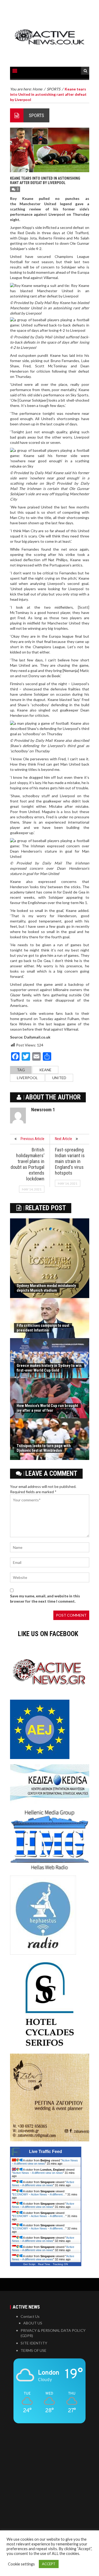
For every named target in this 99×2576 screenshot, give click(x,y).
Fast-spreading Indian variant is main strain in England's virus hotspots (70, 1161)
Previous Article (32, 1139)
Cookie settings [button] (21, 2564)
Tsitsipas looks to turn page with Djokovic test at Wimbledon (44, 1448)
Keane (45, 1070)
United (59, 1078)
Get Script (29, 2264)
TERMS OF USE (34, 2350)
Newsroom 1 (43, 1110)
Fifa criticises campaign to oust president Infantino (43, 1328)
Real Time (44, 2264)
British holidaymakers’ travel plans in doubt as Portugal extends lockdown (27, 1164)
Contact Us (30, 2316)
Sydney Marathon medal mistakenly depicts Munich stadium (46, 1288)
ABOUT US (33, 2323)
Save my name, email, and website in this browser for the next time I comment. (45, 1599)
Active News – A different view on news (38, 2173)
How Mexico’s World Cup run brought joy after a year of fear (47, 1408)
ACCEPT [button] (49, 2564)
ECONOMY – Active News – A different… (39, 2194)
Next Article (63, 1139)
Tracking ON (60, 2264)
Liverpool (27, 1078)
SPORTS (36, 115)
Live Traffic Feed (46, 2152)
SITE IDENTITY (34, 2343)
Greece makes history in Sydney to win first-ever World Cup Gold (49, 1368)
